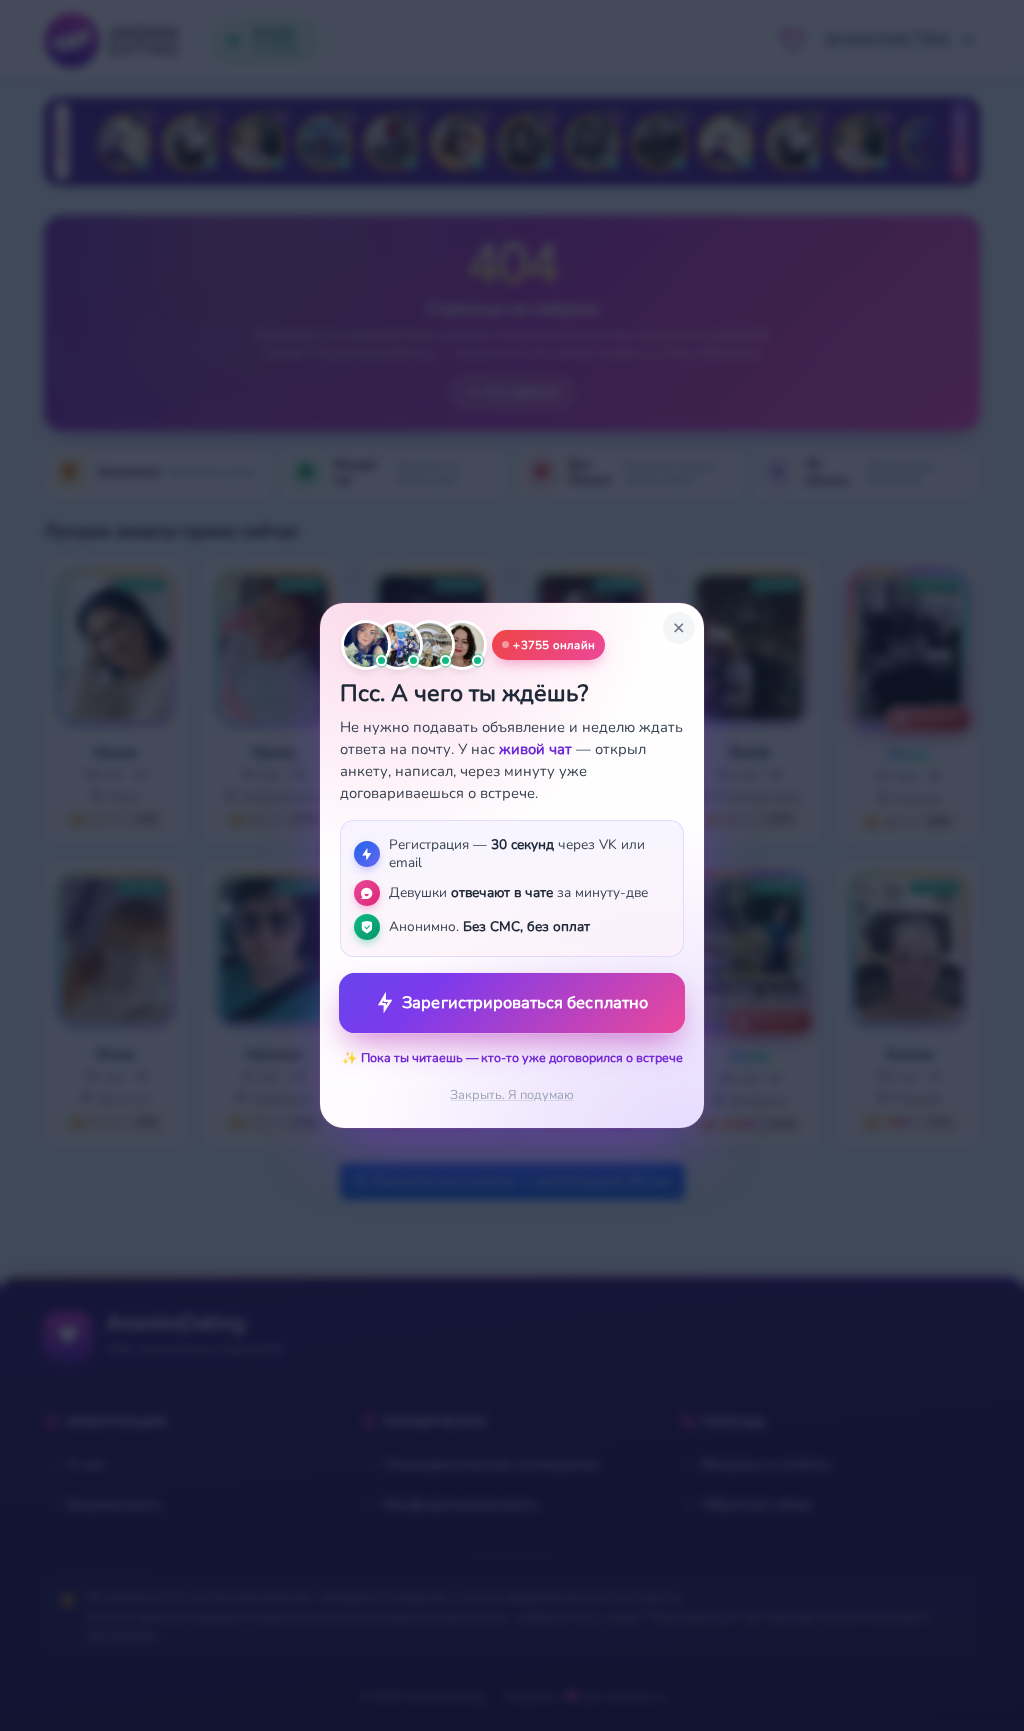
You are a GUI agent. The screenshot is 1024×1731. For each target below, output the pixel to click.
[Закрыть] (679, 628)
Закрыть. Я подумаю (512, 1095)
